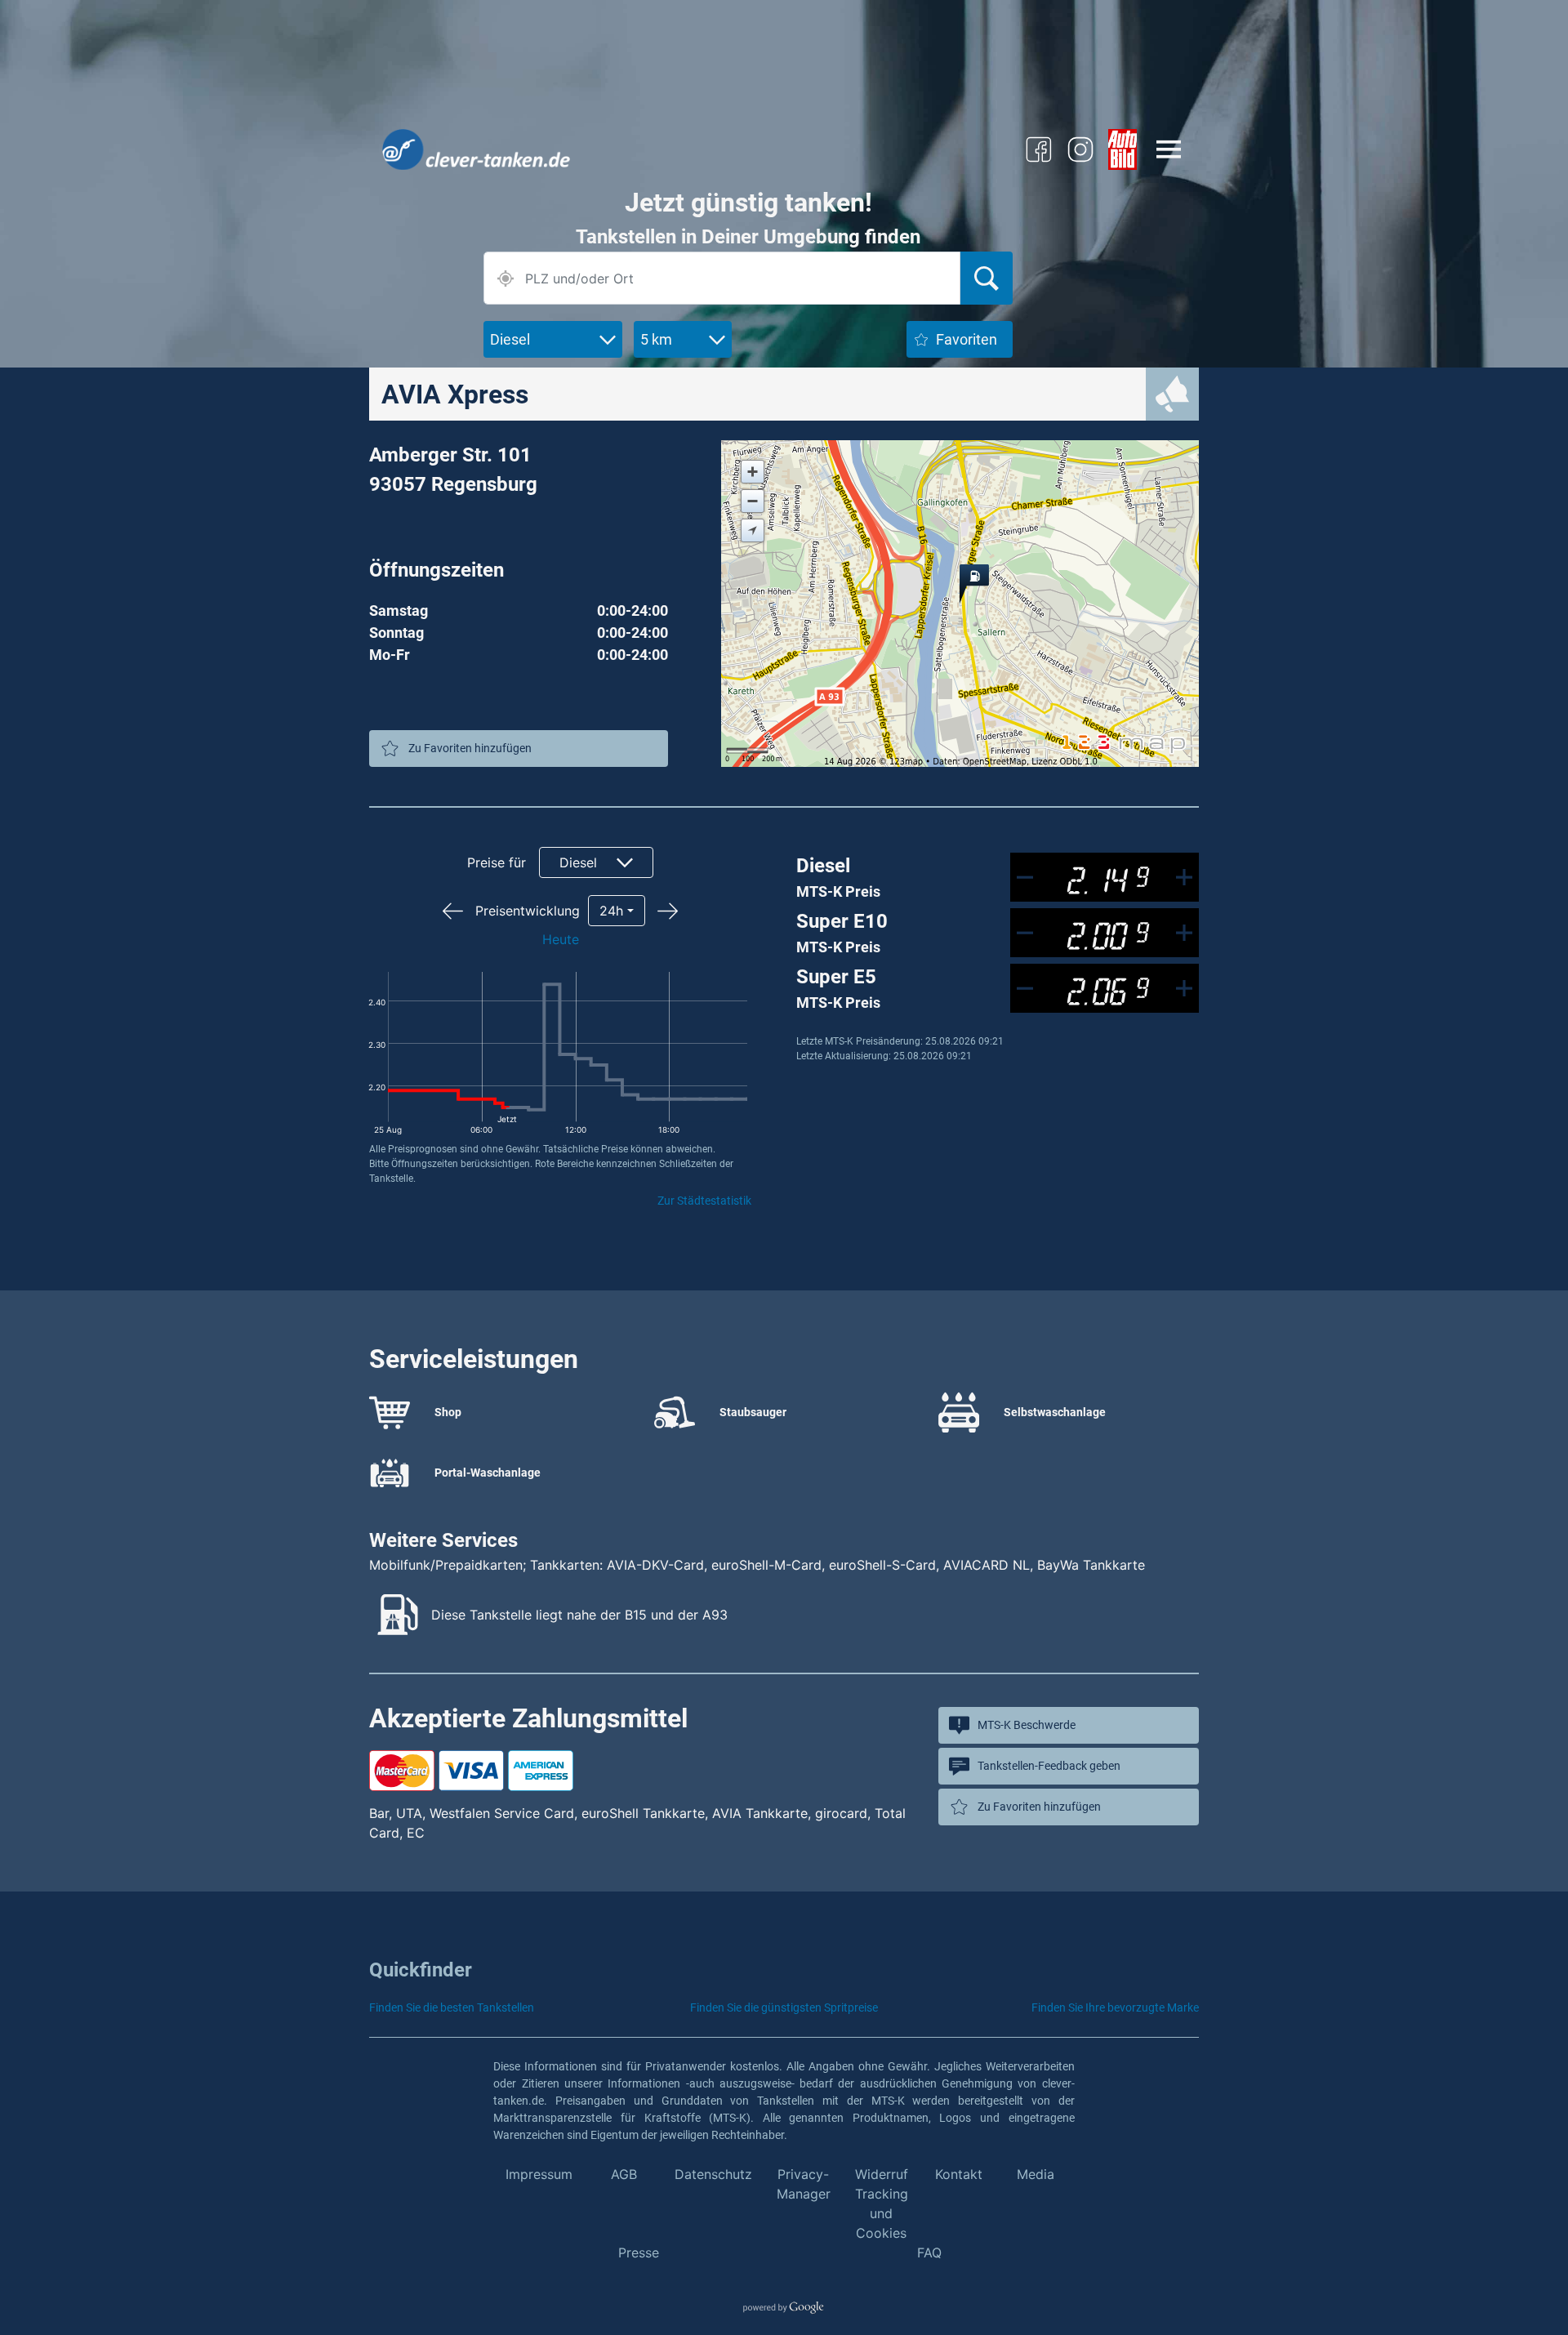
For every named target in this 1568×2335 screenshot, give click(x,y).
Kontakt (959, 2174)
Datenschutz (713, 2174)
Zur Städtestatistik (704, 1201)
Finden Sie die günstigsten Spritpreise (784, 2007)
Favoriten (967, 339)
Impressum (539, 2174)
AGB (624, 2174)
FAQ (929, 2253)
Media (1036, 2174)
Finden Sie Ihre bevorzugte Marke (1115, 2007)
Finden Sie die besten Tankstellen (452, 2007)
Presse (639, 2253)
